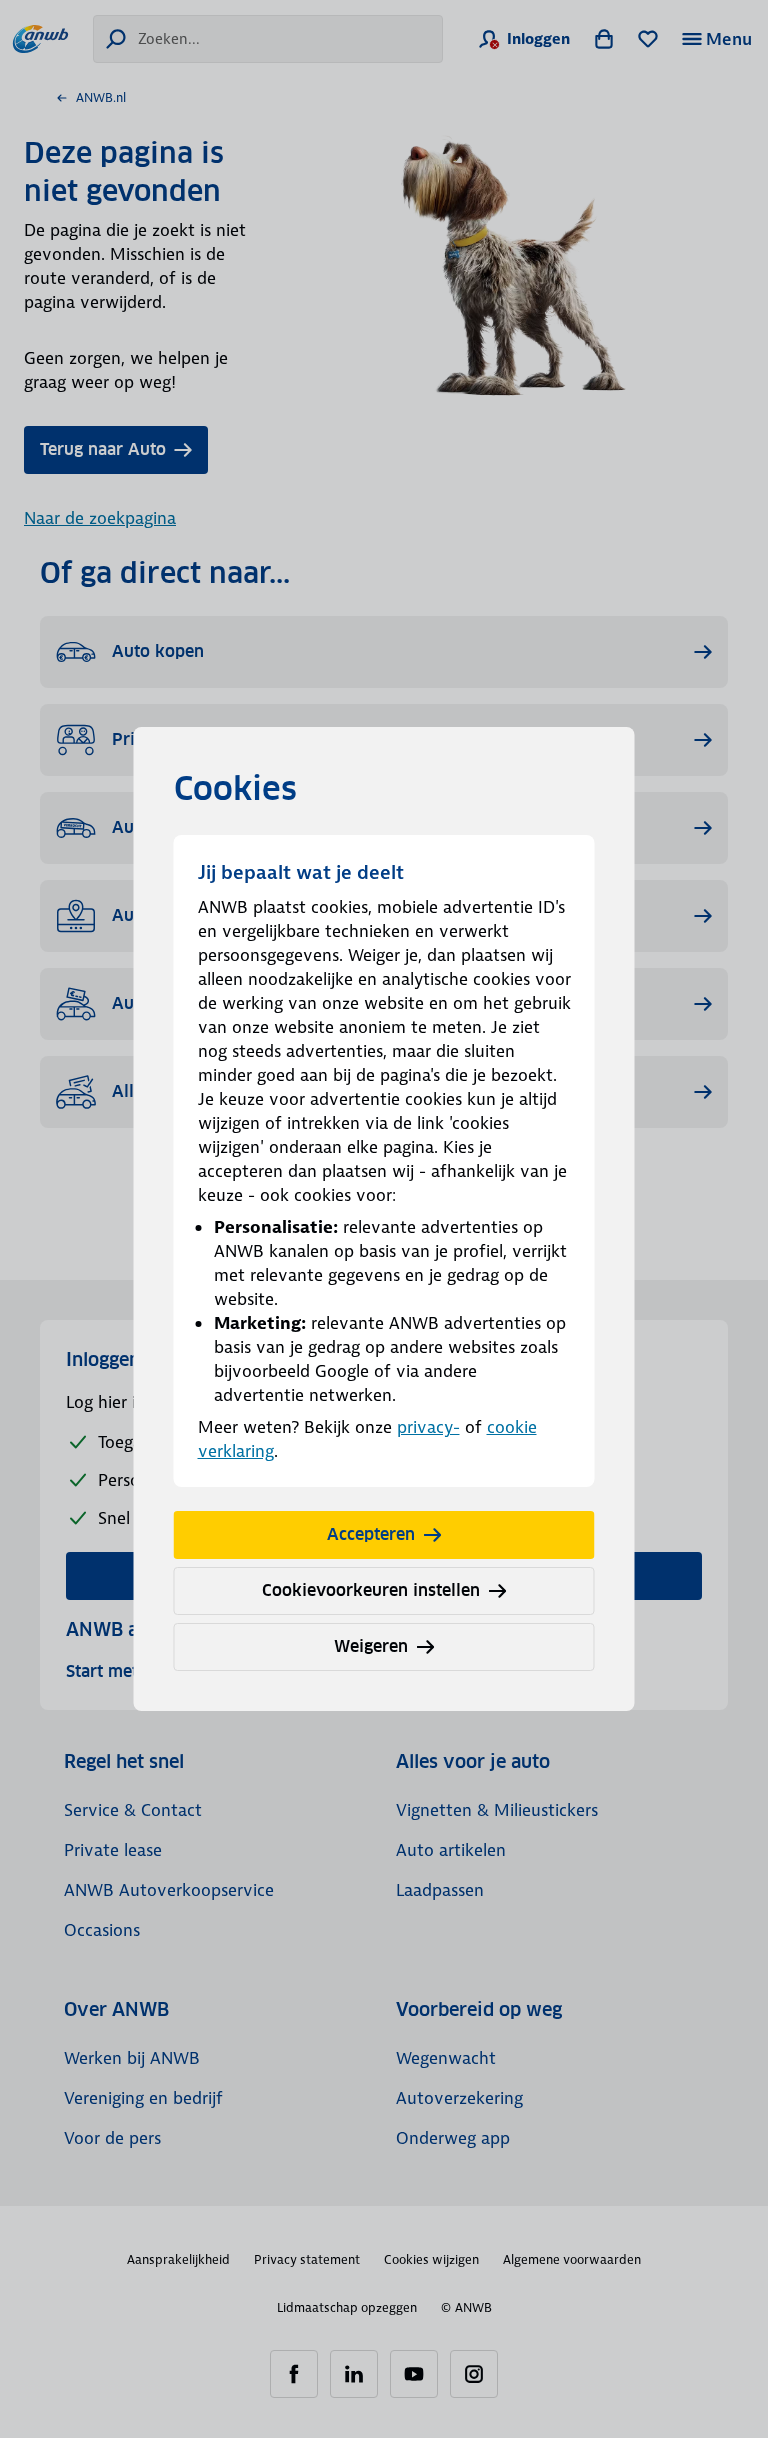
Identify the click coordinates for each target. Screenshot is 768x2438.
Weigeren (371, 1646)
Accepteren (371, 1534)
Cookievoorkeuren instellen (371, 1590)
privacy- (428, 1427)
